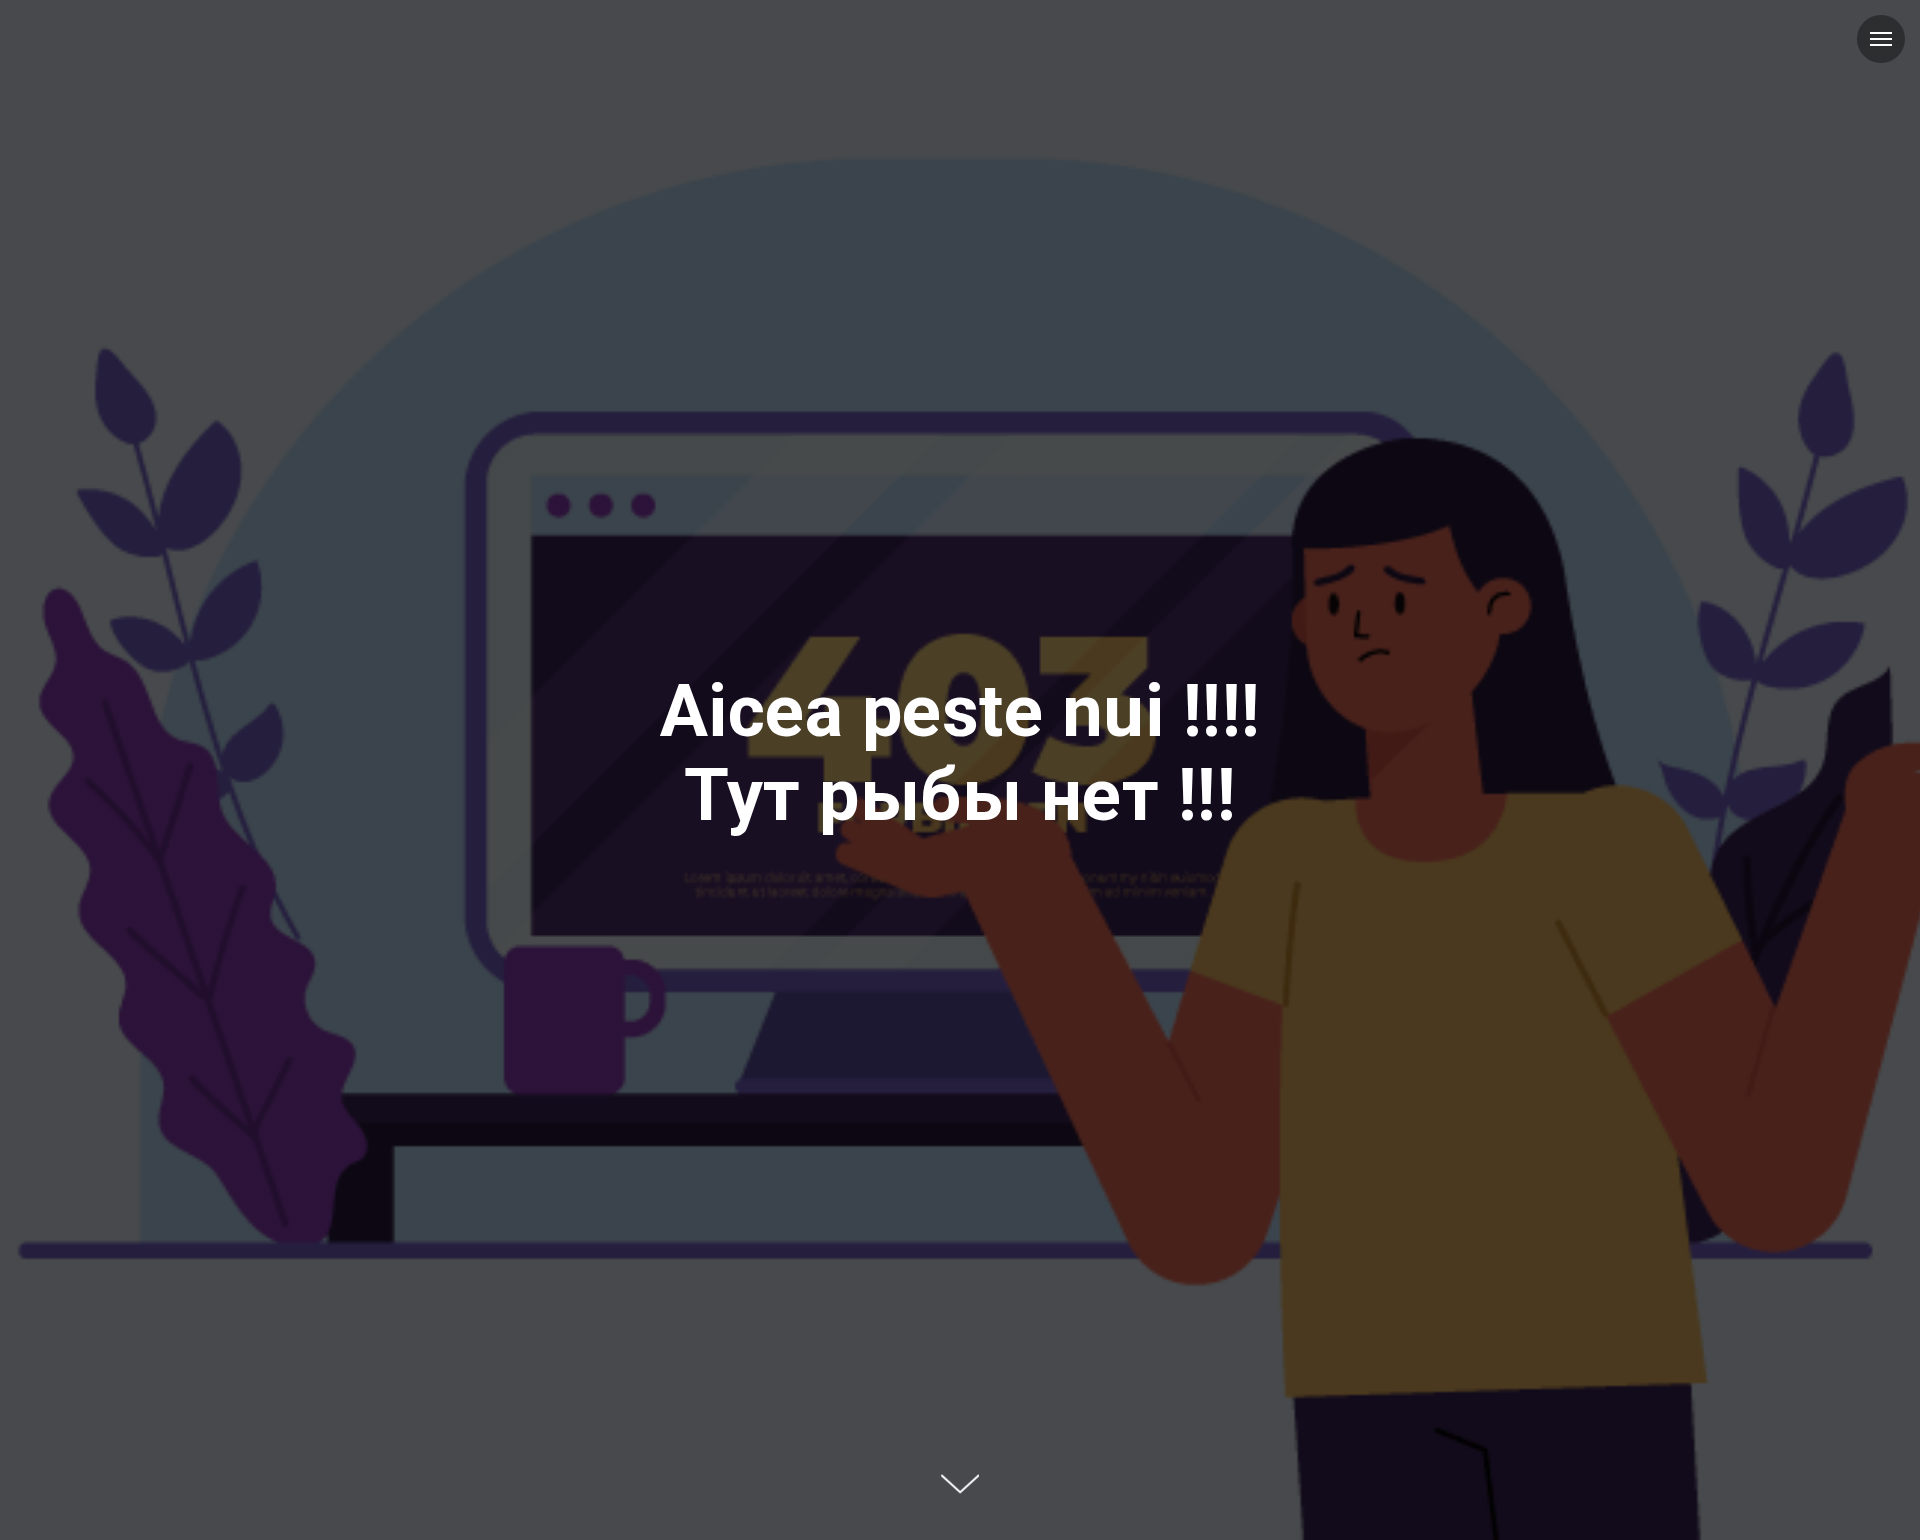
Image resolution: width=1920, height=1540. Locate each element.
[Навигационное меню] (1881, 39)
